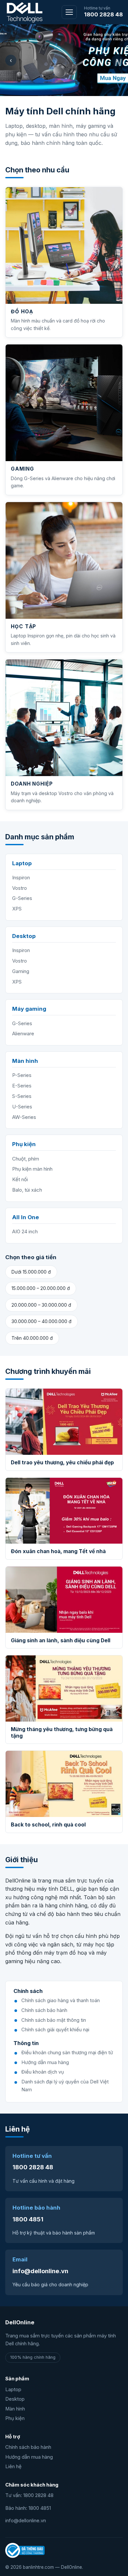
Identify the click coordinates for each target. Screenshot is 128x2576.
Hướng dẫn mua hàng (29, 2457)
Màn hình (15, 2409)
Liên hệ (13, 2467)
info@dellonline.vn (40, 2271)
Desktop (15, 2399)
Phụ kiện (15, 2418)
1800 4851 (28, 2219)
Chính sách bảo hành (28, 2447)
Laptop (13, 2390)
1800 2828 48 (103, 14)
